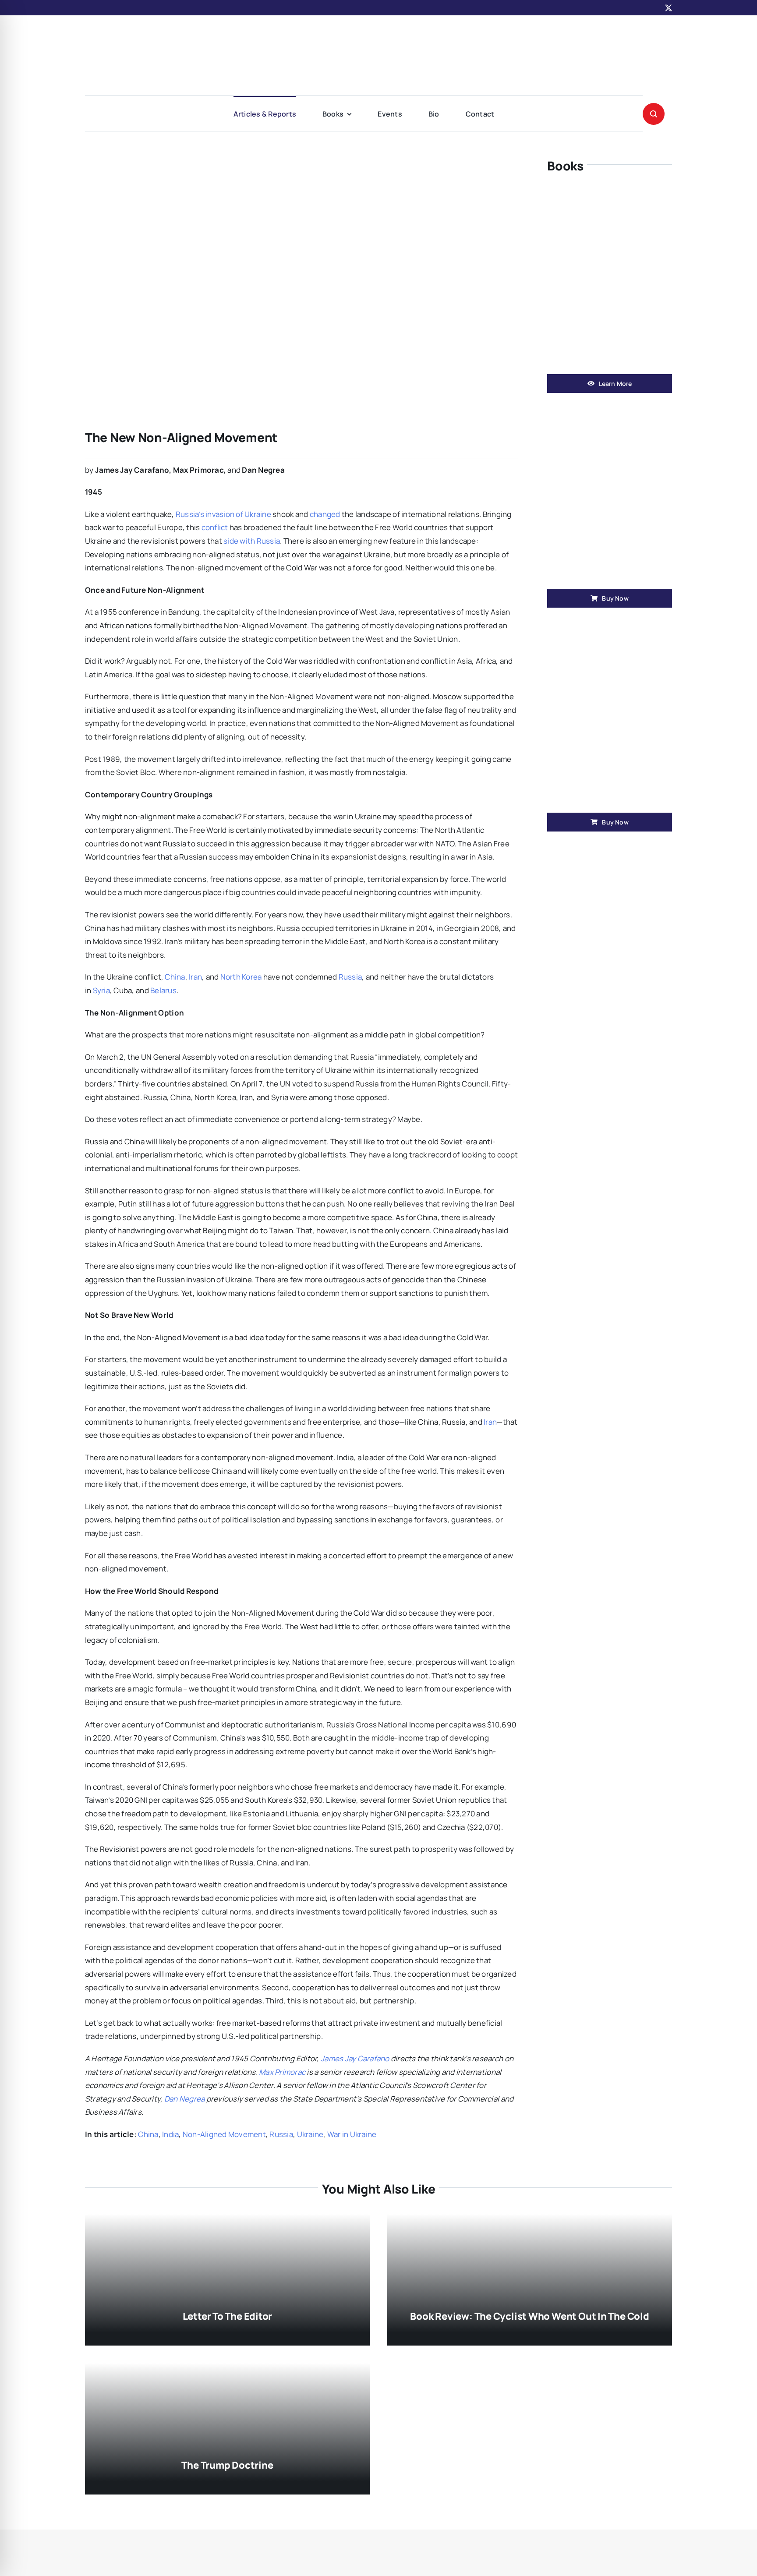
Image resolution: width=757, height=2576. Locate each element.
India (170, 2134)
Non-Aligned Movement (224, 2134)
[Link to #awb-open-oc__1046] (654, 114)
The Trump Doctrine (227, 2465)
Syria (101, 990)
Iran (195, 977)
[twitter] (669, 8)
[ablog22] (282, 157)
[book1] (610, 405)
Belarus (163, 990)
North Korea (241, 977)
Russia (350, 977)
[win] (610, 191)
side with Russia (252, 541)
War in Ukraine (352, 2134)
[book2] (610, 629)
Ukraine (310, 2134)
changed (325, 514)
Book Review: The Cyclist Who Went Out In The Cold (529, 2316)
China (175, 977)
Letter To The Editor (228, 2316)
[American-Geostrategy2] (378, 32)
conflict (215, 527)
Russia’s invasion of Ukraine (223, 514)
